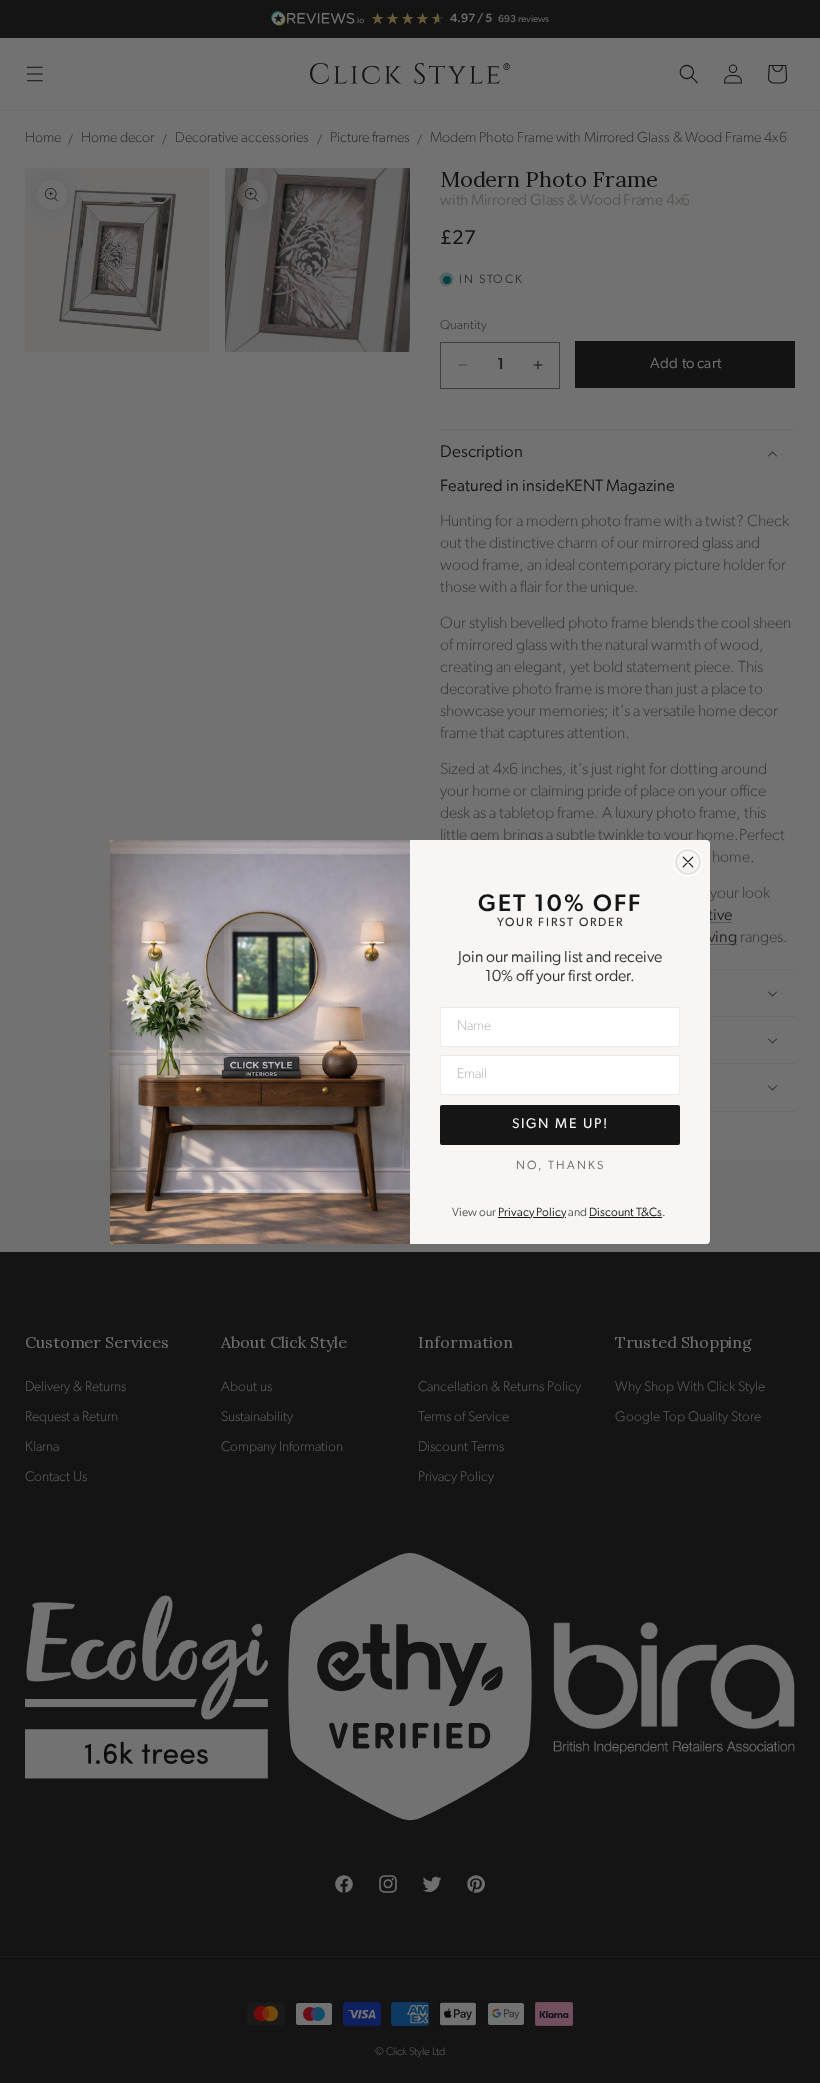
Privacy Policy (532, 1213)
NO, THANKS (560, 1166)
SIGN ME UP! (560, 1124)
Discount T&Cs (625, 1213)
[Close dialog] (688, 862)
